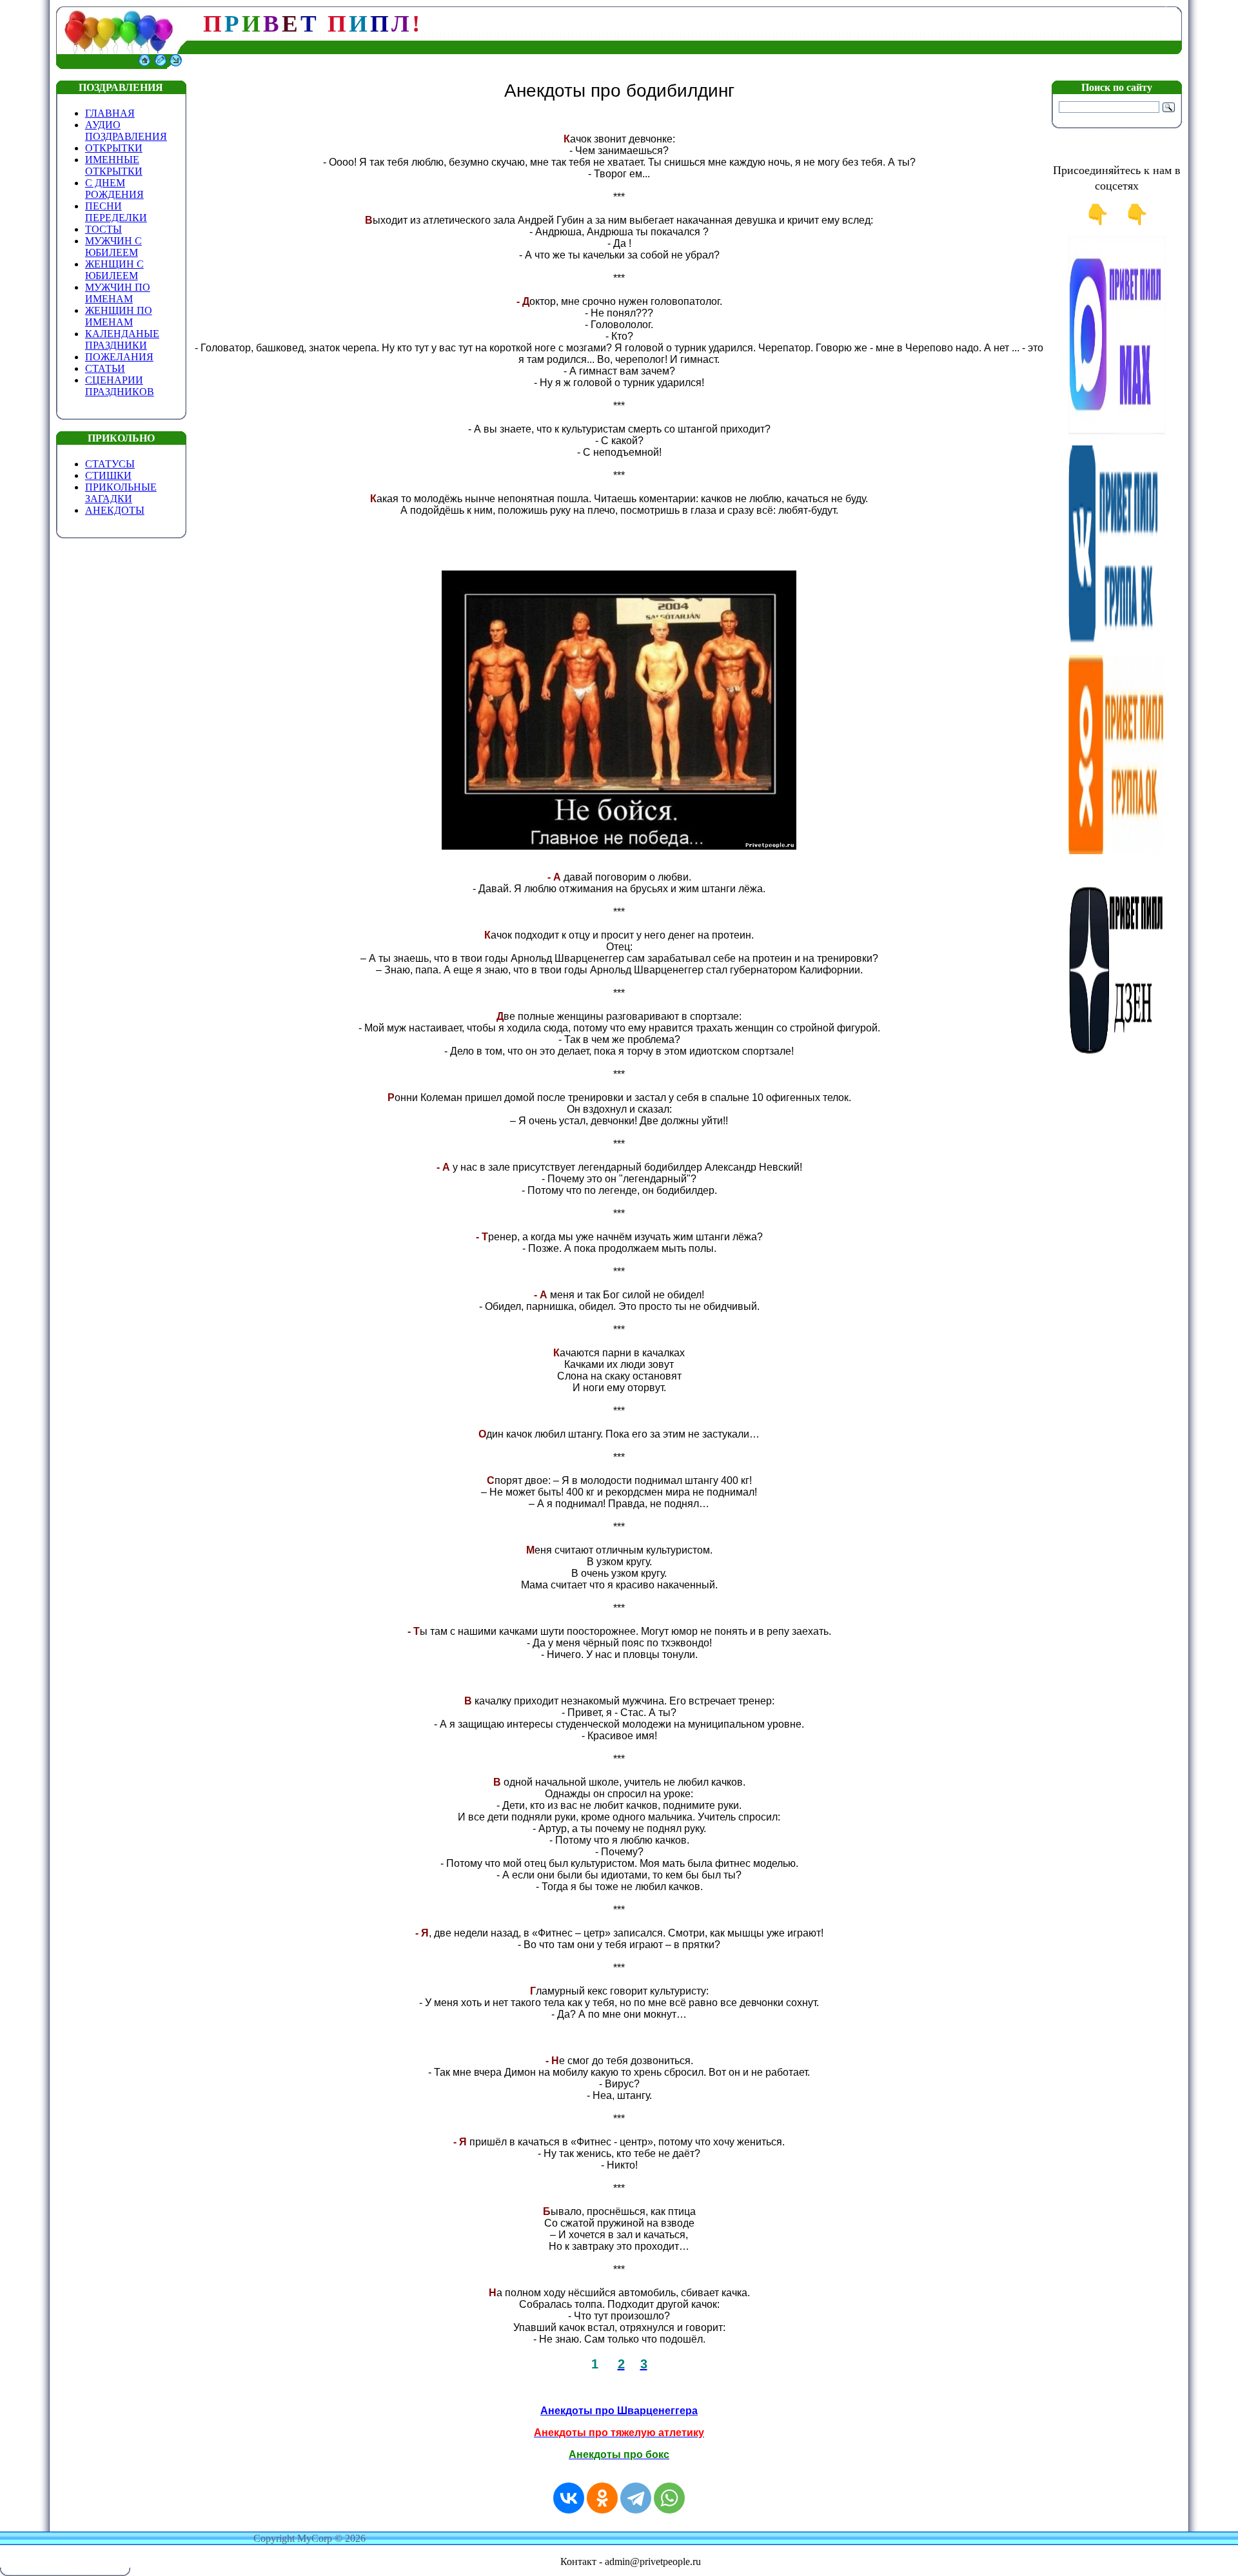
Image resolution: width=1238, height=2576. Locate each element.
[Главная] (144, 65)
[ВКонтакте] (569, 2498)
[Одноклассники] (602, 2498)
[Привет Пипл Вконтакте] (1117, 641)
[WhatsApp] (669, 2498)
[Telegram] (636, 2498)
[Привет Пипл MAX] (1117, 432)
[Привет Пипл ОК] (1117, 851)
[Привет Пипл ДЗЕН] (1117, 1060)
